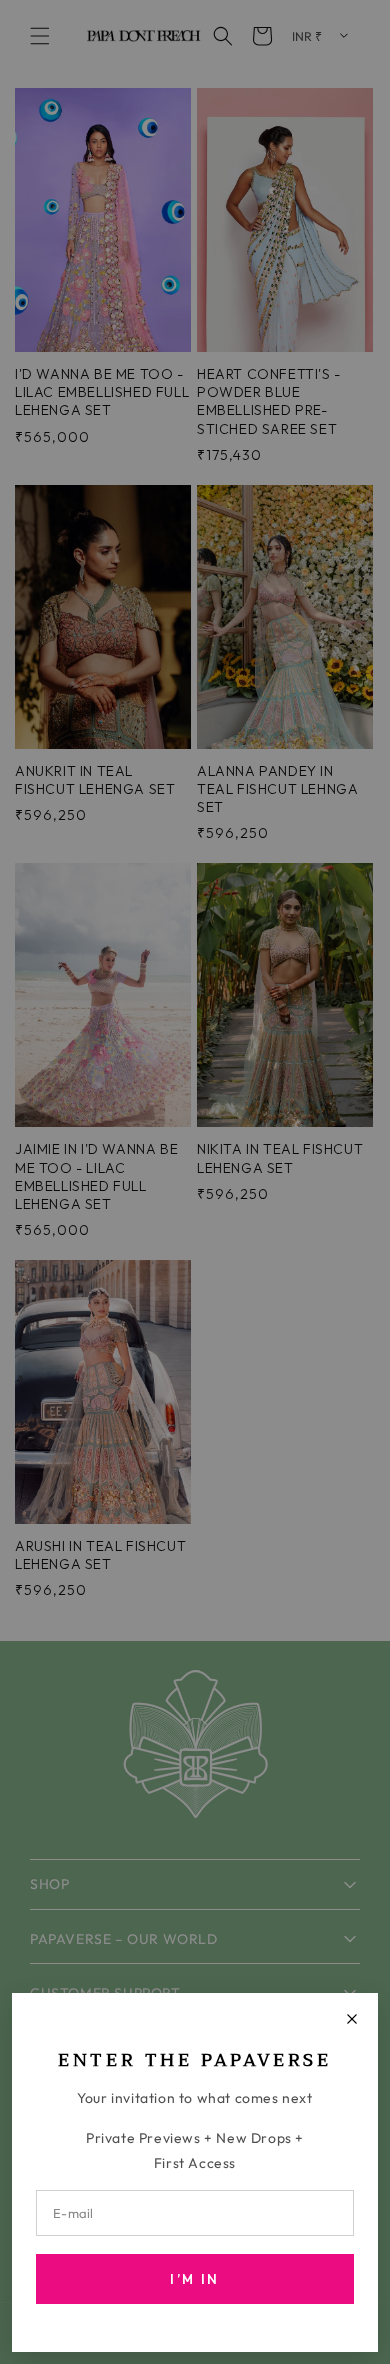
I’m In (194, 2279)
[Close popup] (352, 2019)
